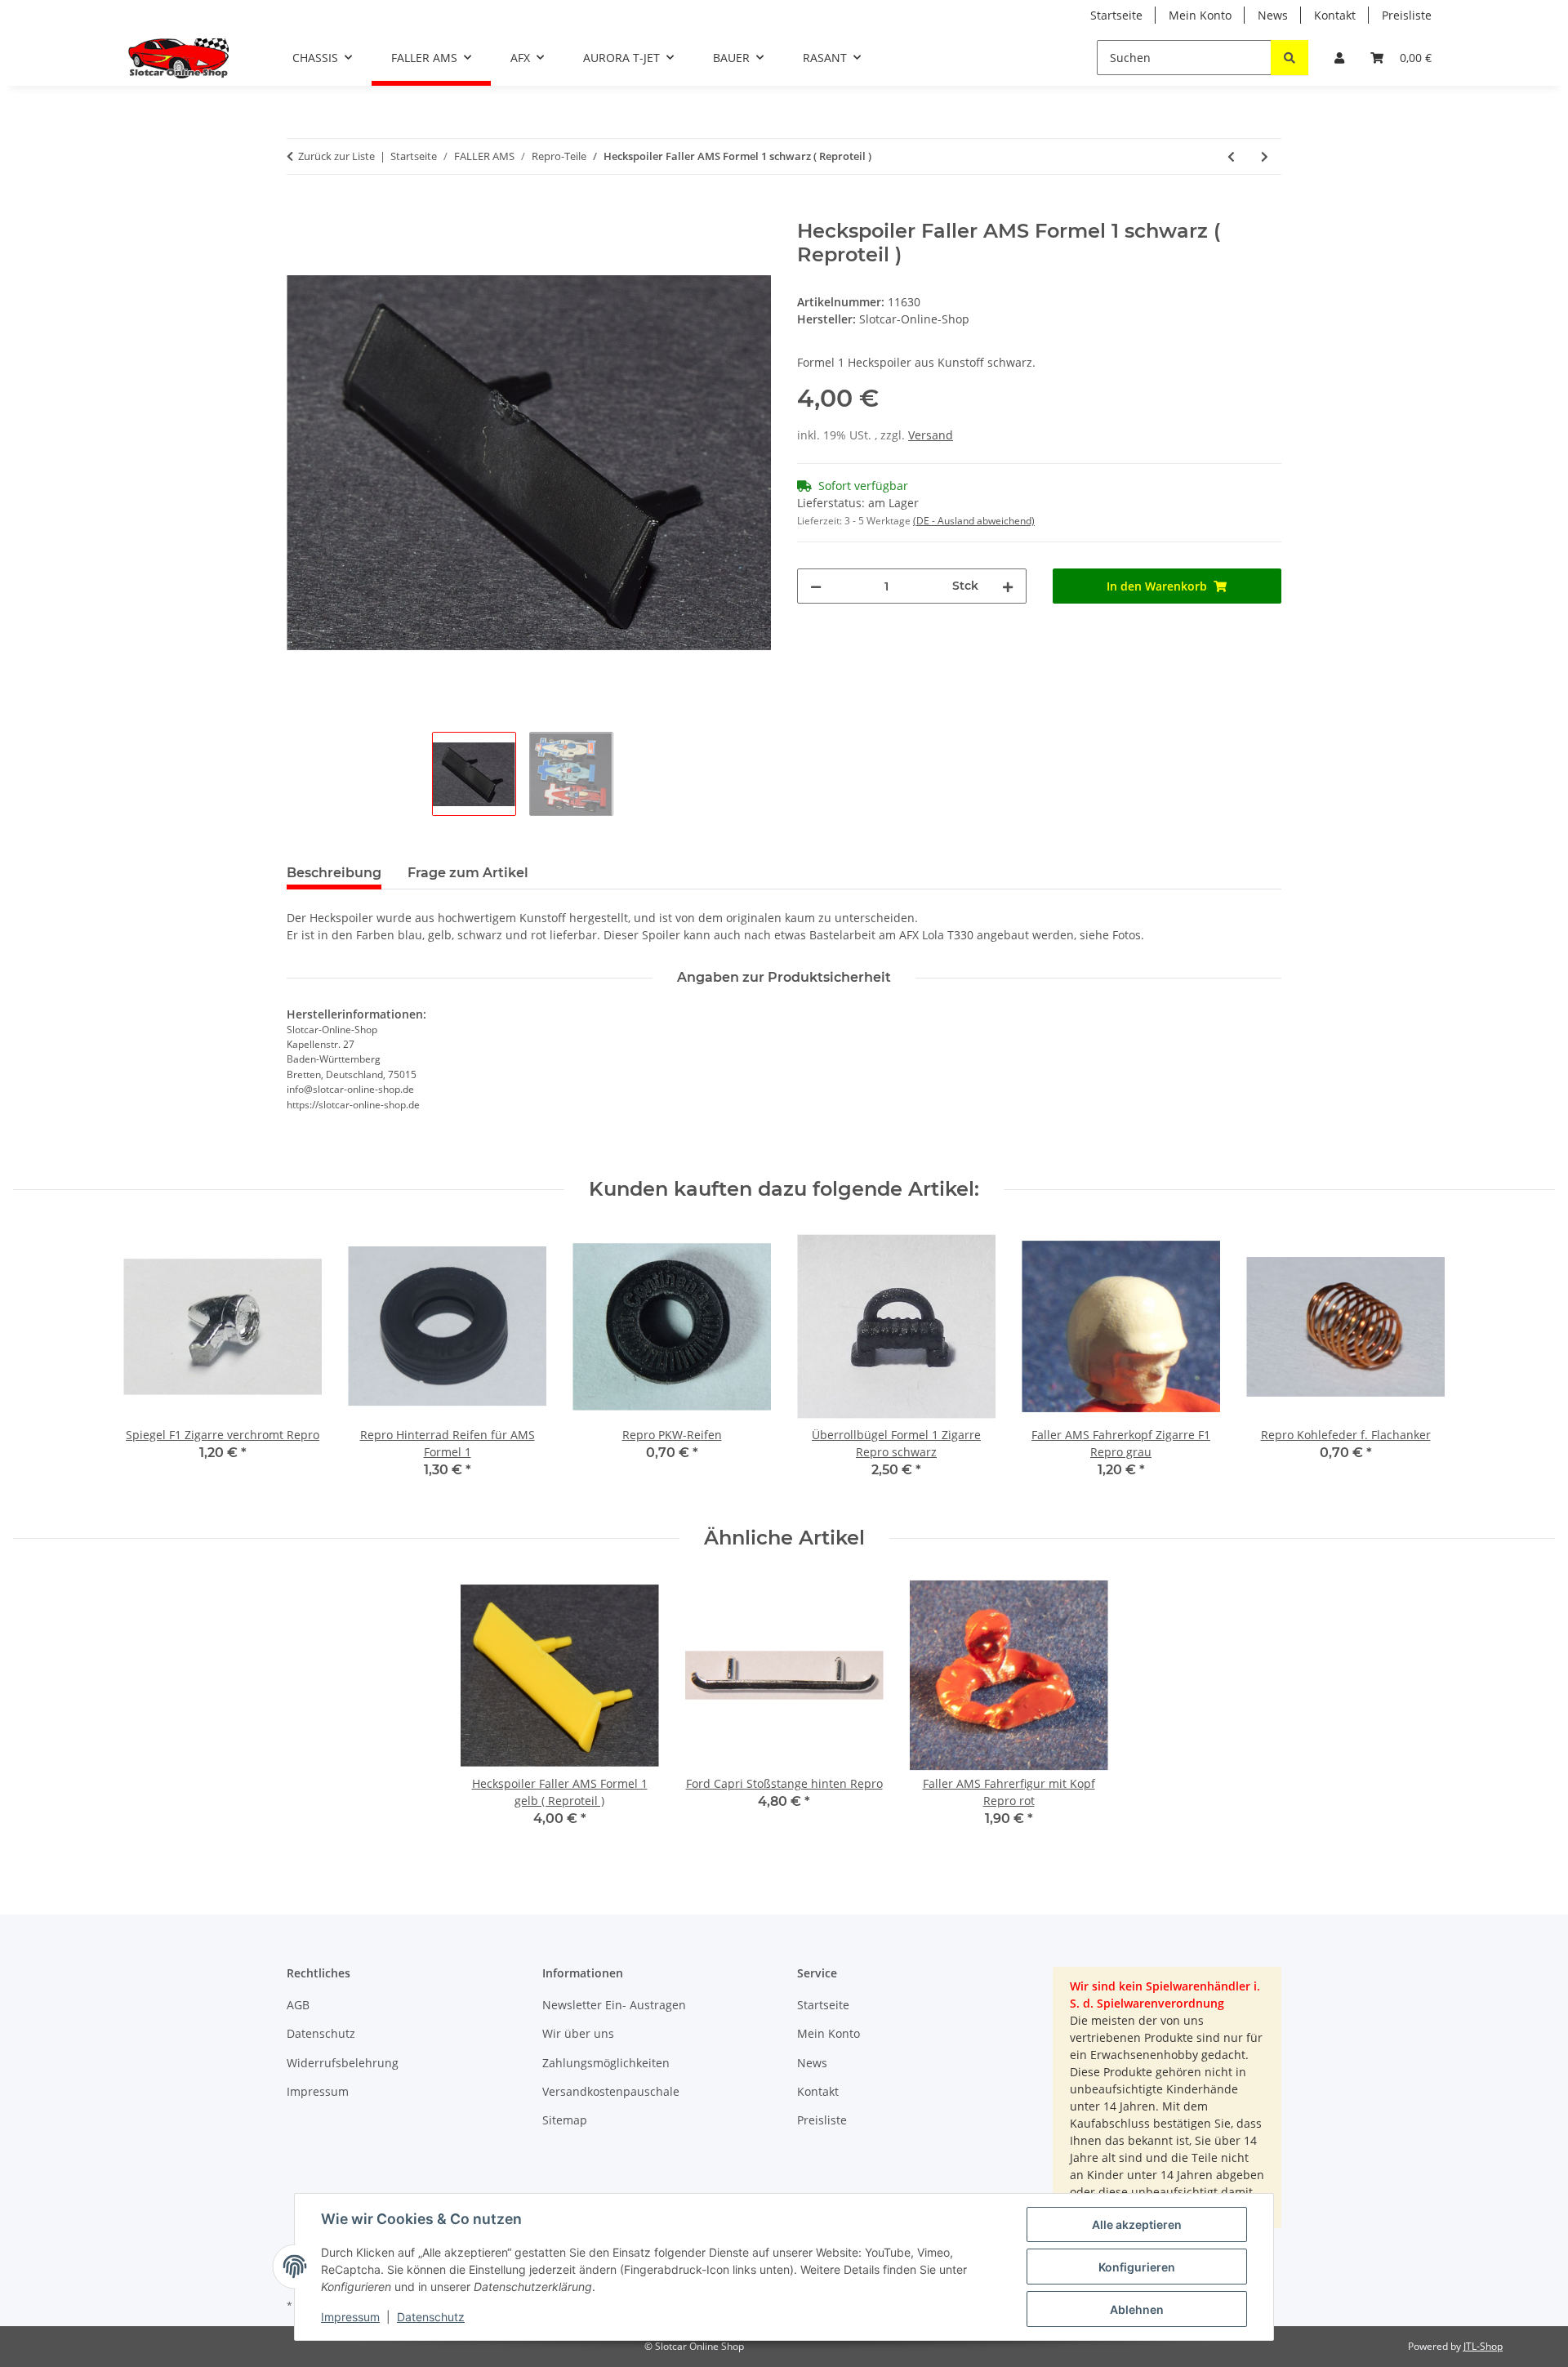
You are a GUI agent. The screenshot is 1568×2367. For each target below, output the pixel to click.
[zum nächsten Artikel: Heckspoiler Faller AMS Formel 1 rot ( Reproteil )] (1265, 156)
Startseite (1116, 15)
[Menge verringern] (816, 586)
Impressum (350, 2317)
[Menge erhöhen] (1008, 586)
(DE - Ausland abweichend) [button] (974, 521)
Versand (931, 435)
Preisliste (1407, 15)
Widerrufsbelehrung (343, 2063)
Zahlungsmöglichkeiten (606, 2063)
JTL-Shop (1483, 2346)
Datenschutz (431, 2317)
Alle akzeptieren (1137, 2224)
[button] (1339, 58)
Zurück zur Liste (336, 156)
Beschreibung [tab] (334, 873)
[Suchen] (1290, 58)
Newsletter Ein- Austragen (614, 2005)
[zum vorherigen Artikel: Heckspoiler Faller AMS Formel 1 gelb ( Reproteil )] (1231, 156)
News (1273, 15)
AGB (298, 2005)
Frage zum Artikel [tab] (468, 873)
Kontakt (1335, 15)
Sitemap (565, 2120)
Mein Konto (1200, 15)
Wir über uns (578, 2033)
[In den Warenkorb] (300, 211)
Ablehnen (1137, 2309)
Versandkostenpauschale (611, 2091)
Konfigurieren (1137, 2267)
